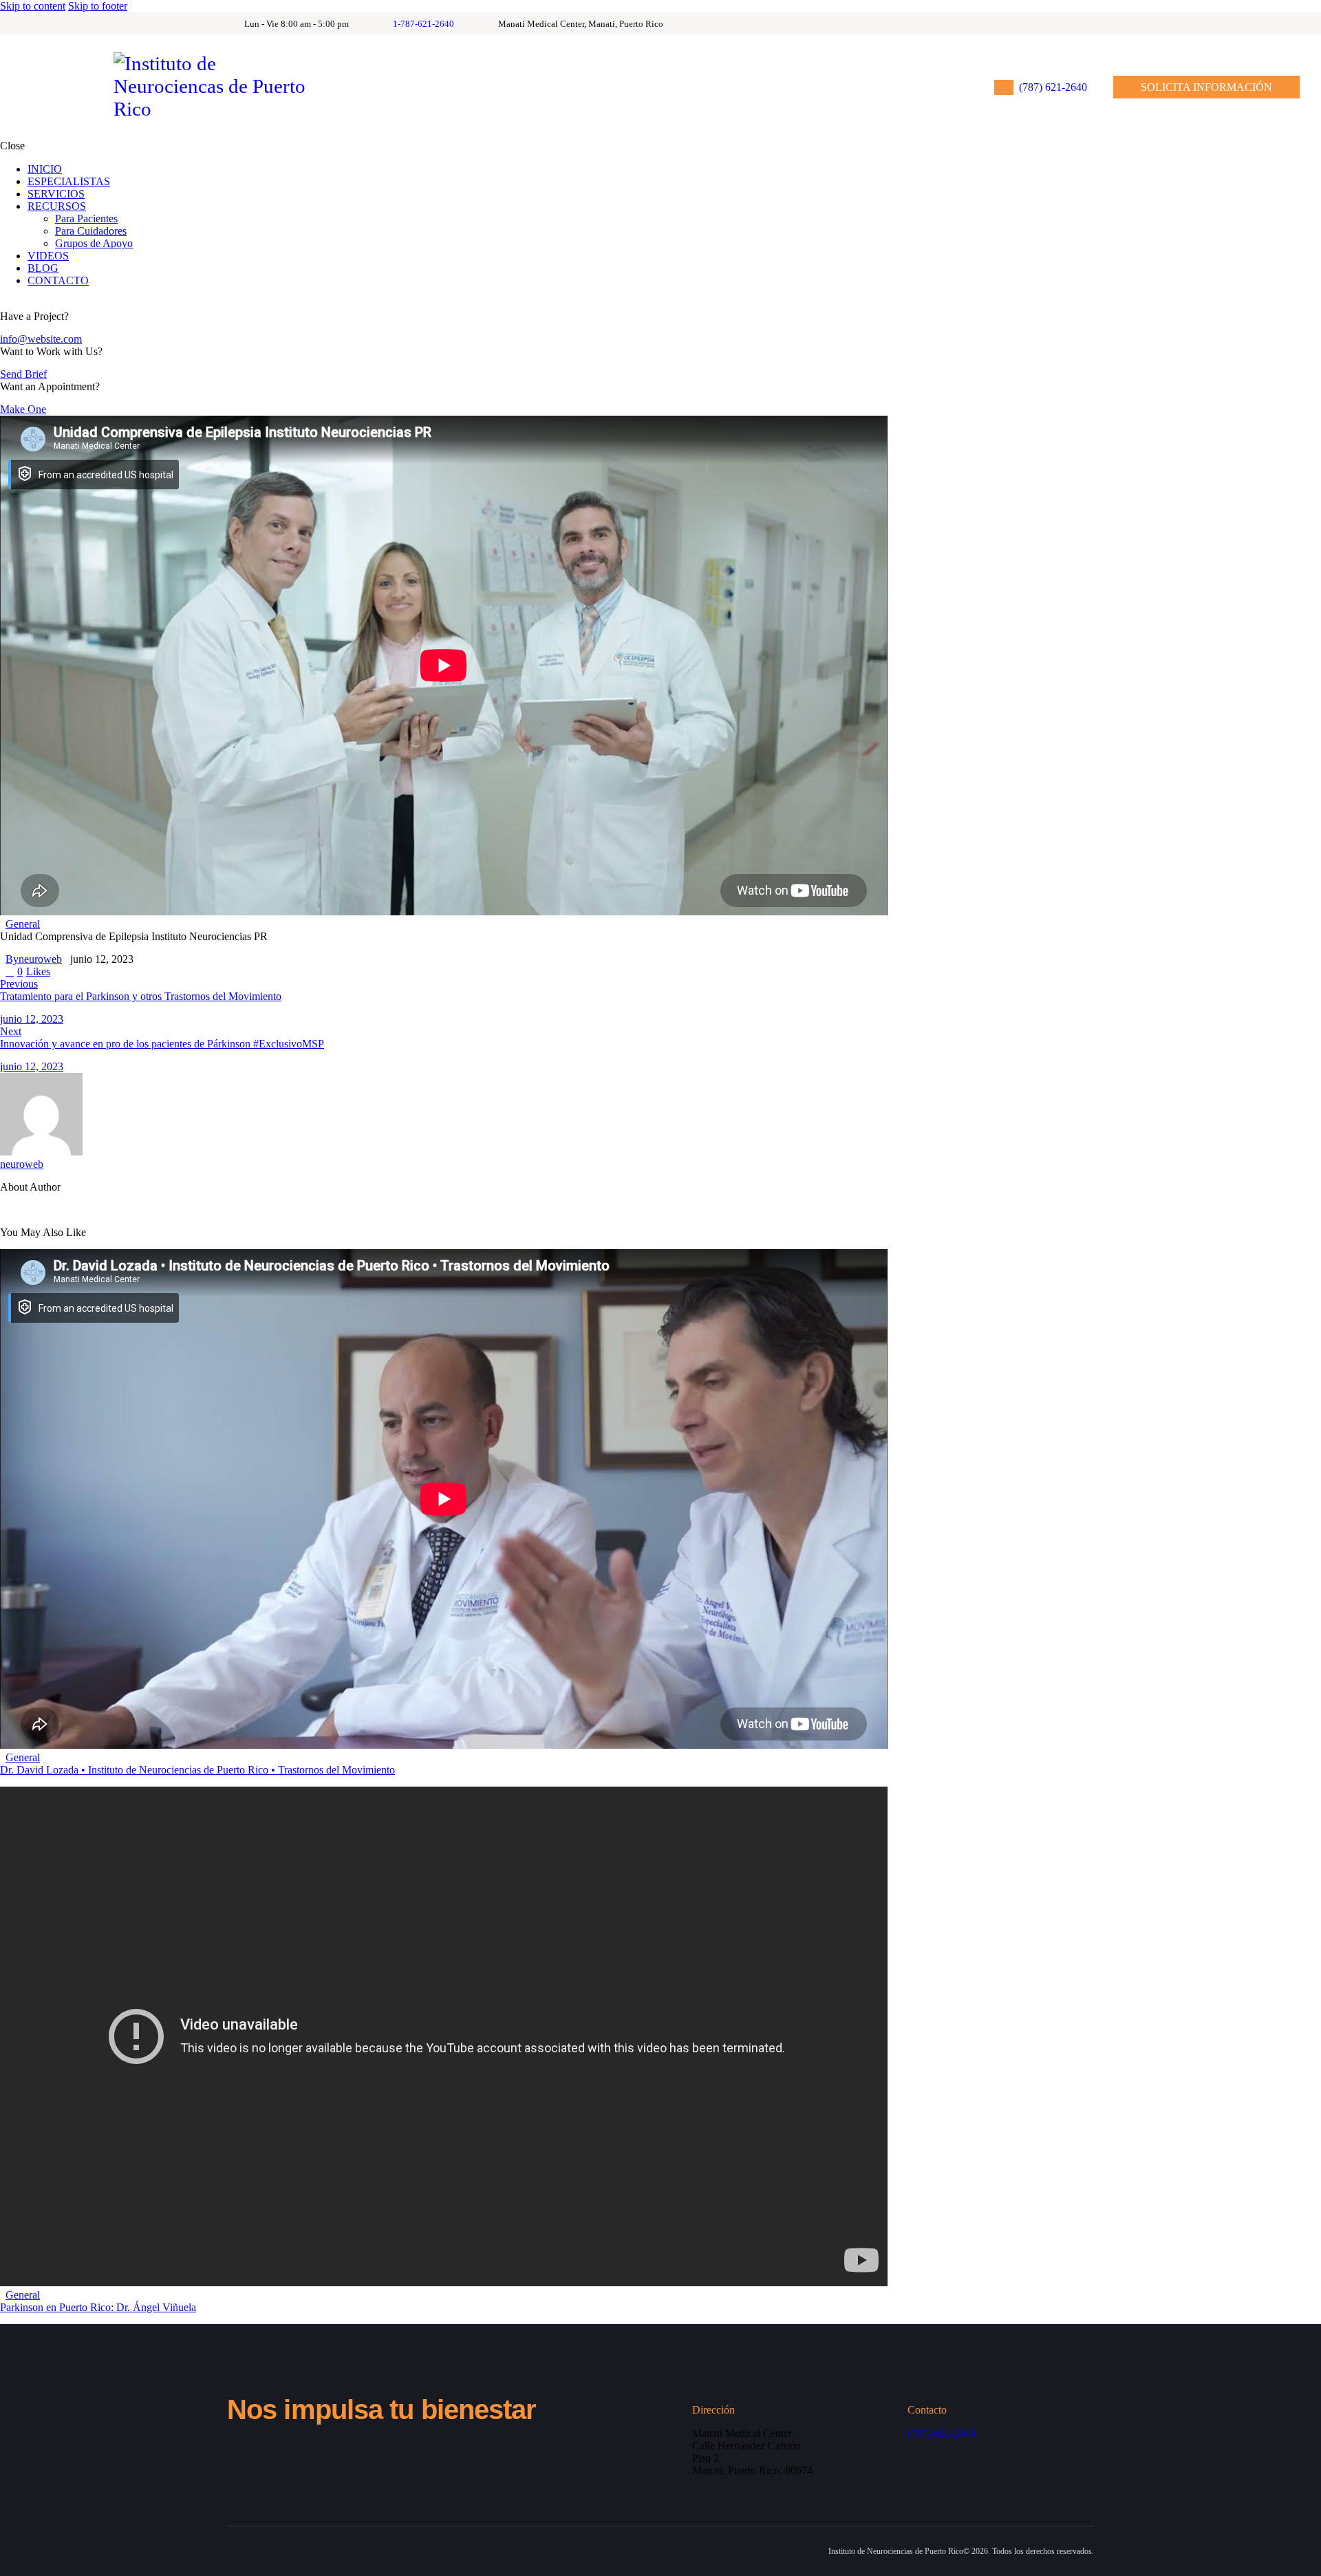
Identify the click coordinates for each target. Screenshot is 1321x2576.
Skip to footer (98, 6)
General (23, 924)
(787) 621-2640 (942, 2433)
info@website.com (41, 339)
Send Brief (23, 374)
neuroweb (22, 1164)
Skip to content (33, 6)
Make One (23, 409)
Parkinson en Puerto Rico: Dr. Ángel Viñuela (98, 2307)
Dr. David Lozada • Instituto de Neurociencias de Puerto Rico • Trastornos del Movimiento (197, 1770)
